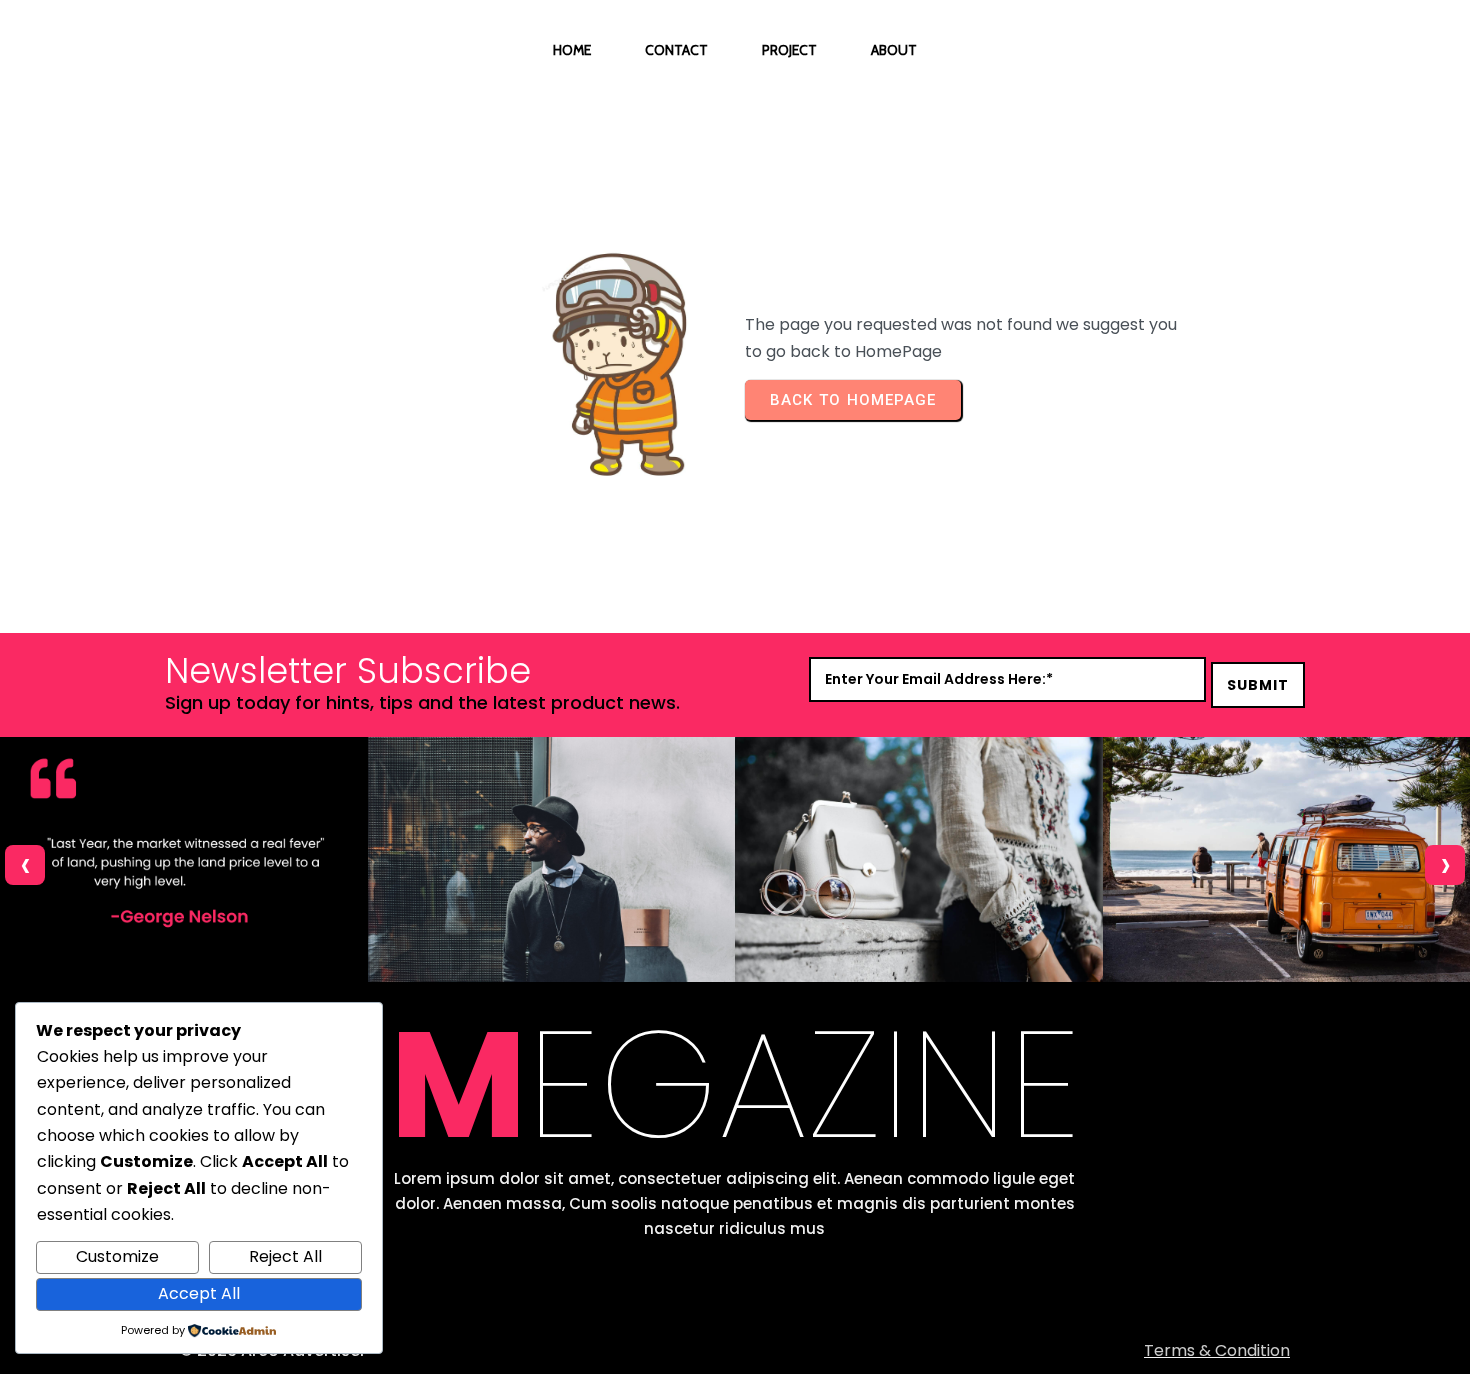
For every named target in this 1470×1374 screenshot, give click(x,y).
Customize (117, 1256)
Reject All (285, 1256)
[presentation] (25, 865)
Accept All (199, 1293)
